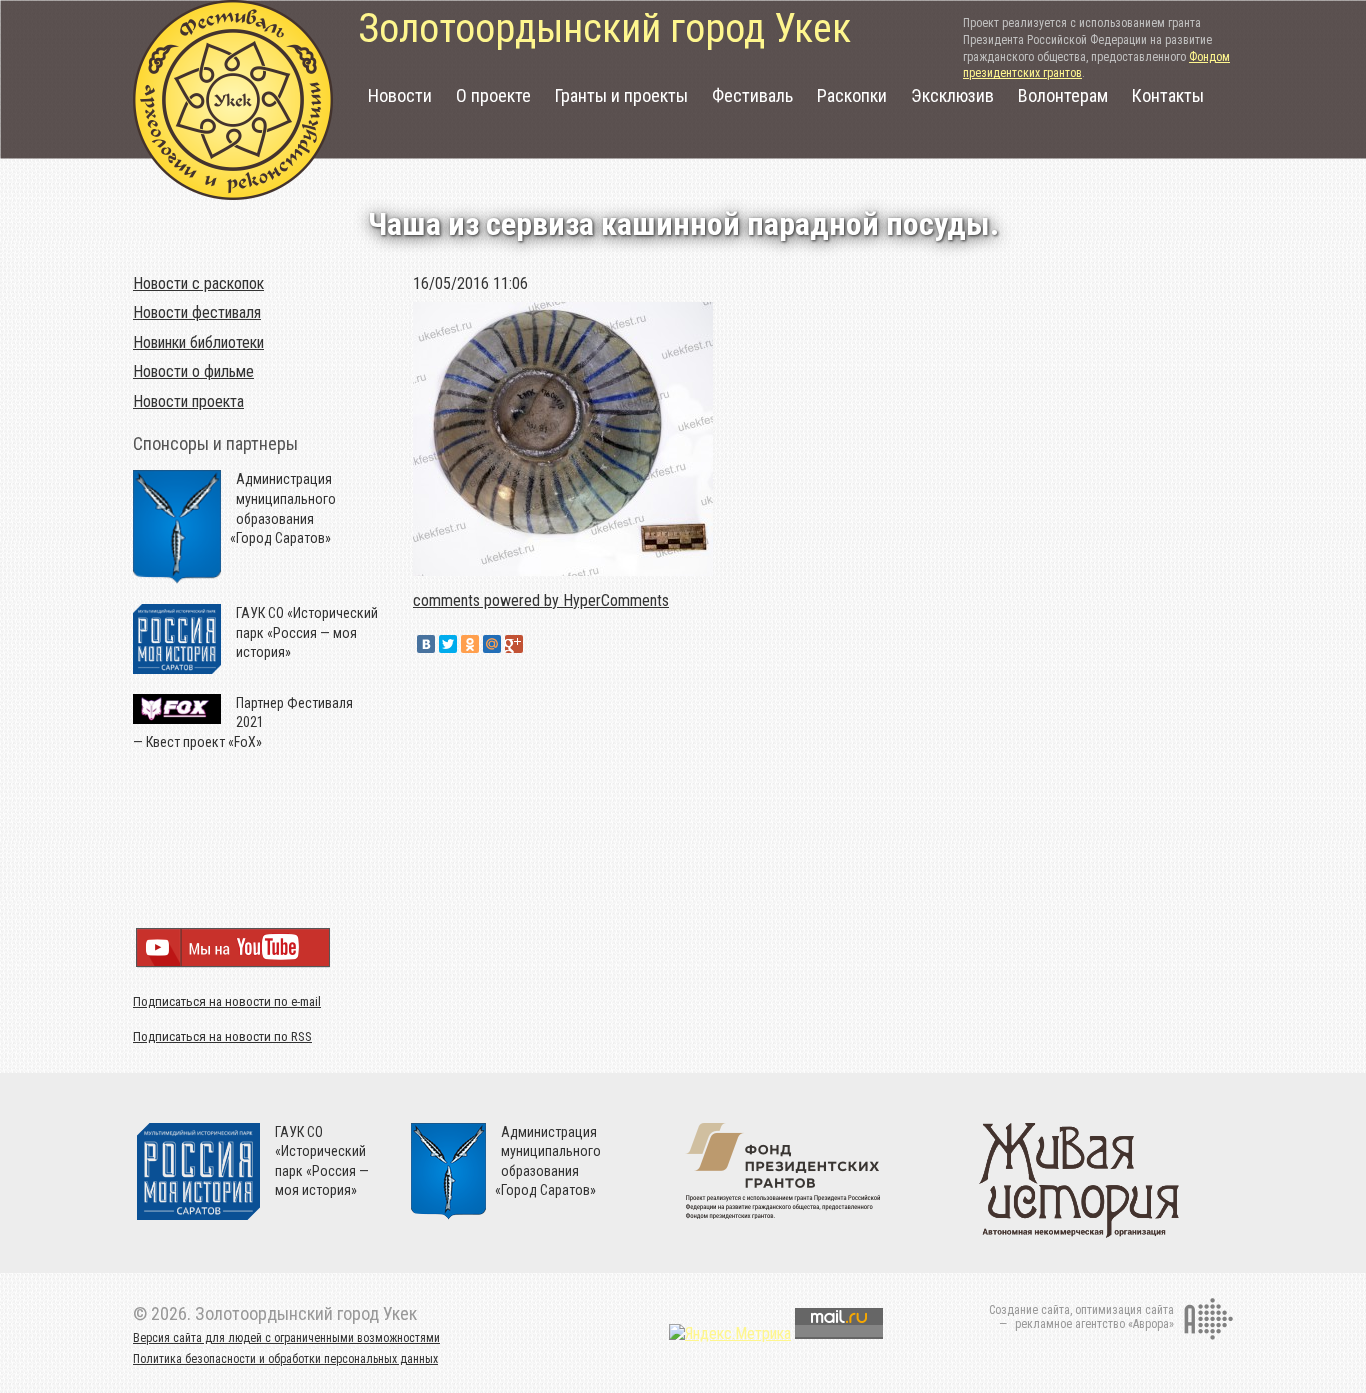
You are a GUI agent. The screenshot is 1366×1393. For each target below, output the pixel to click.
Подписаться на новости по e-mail (227, 1001)
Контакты (1168, 95)
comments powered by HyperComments (541, 600)
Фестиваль (752, 95)
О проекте (493, 95)
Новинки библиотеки (198, 342)
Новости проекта (188, 401)
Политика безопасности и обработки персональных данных (285, 1359)
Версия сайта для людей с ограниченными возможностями (286, 1338)
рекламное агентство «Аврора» (1094, 1324)
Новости (400, 95)
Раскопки (852, 95)
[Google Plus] (514, 644)
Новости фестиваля (197, 312)
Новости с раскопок (198, 283)
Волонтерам (1063, 95)
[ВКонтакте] (426, 644)
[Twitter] (448, 644)
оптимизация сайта (1124, 1310)
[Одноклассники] (470, 644)
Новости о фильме (193, 371)
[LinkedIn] (536, 644)
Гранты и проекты (621, 95)
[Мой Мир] (492, 644)
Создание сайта (1029, 1310)
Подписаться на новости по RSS (222, 1036)
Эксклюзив (952, 95)
